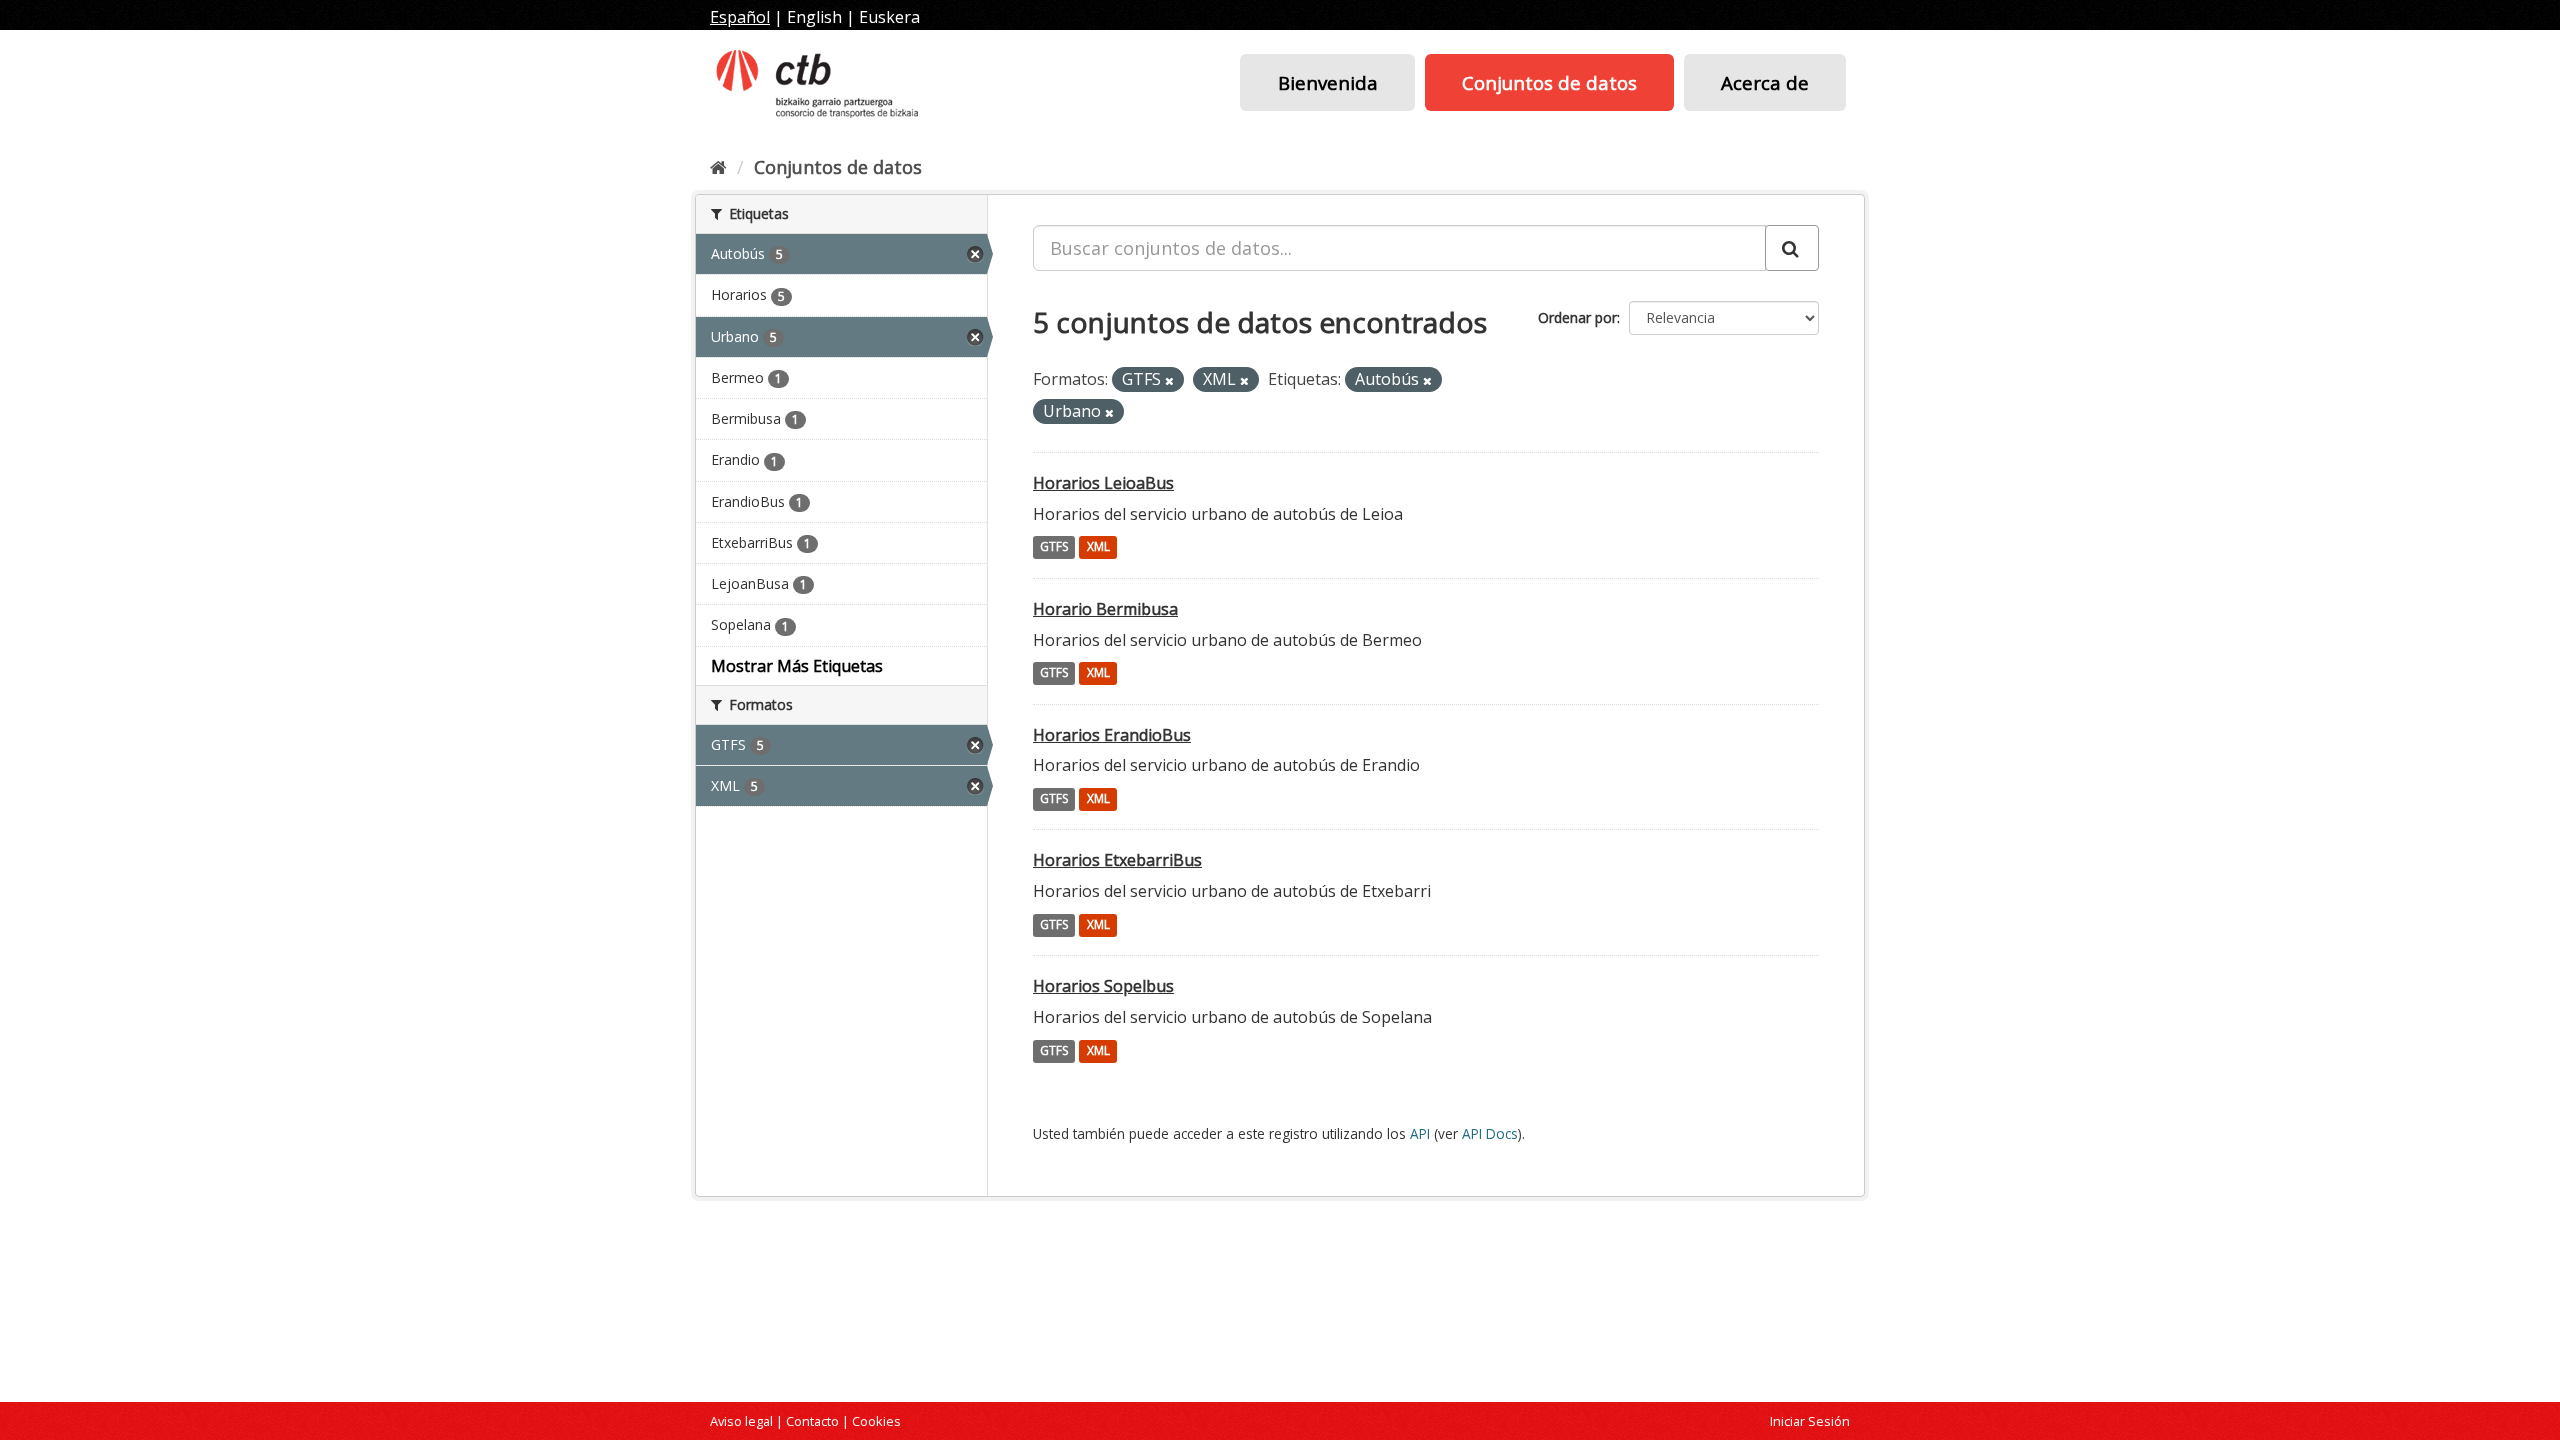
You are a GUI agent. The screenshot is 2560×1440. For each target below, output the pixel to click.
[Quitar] (1169, 380)
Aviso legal (741, 1421)
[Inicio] (718, 167)
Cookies (876, 1421)
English (814, 17)
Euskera (889, 17)
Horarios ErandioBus (1112, 735)
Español (740, 17)
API (1420, 1133)
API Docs (1490, 1133)
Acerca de (1765, 82)
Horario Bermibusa (1105, 609)
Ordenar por (1577, 317)
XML (1098, 547)
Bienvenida (1328, 82)
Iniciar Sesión (1810, 1421)
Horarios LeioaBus (1103, 483)
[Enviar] (1792, 248)
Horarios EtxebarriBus (1117, 860)
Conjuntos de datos (1549, 82)
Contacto (812, 1421)
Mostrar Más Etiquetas (797, 666)
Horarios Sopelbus (1103, 986)
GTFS (1054, 547)
